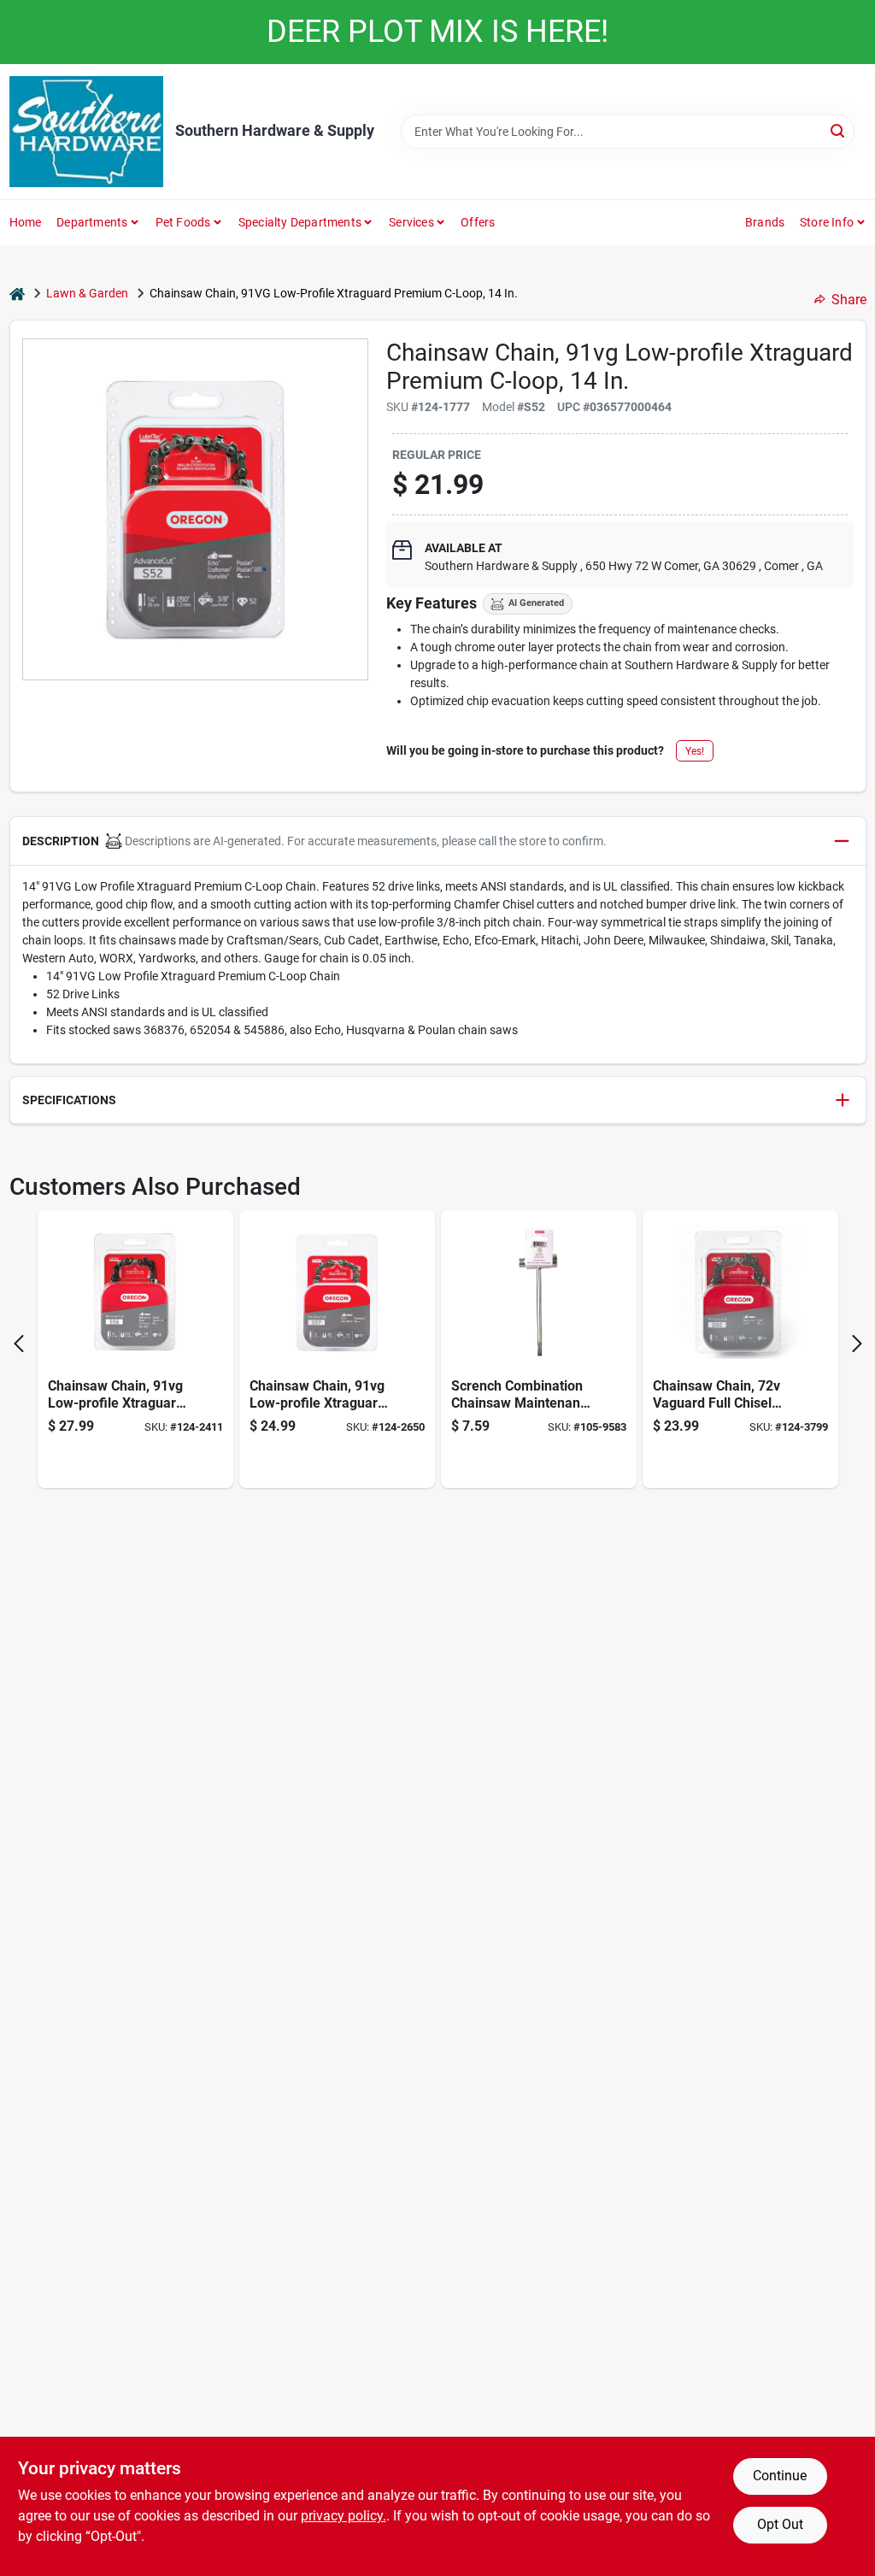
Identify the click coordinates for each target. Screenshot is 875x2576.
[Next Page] (857, 1344)
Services (411, 222)
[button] (438, 841)
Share (849, 300)
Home (26, 222)
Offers (478, 222)
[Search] (839, 130)
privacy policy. (344, 2516)
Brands (765, 222)
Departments (92, 222)
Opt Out (780, 2524)
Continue (780, 2476)
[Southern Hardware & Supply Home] (86, 132)
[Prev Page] (19, 1344)
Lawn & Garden (87, 293)
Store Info (827, 222)
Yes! (695, 751)
